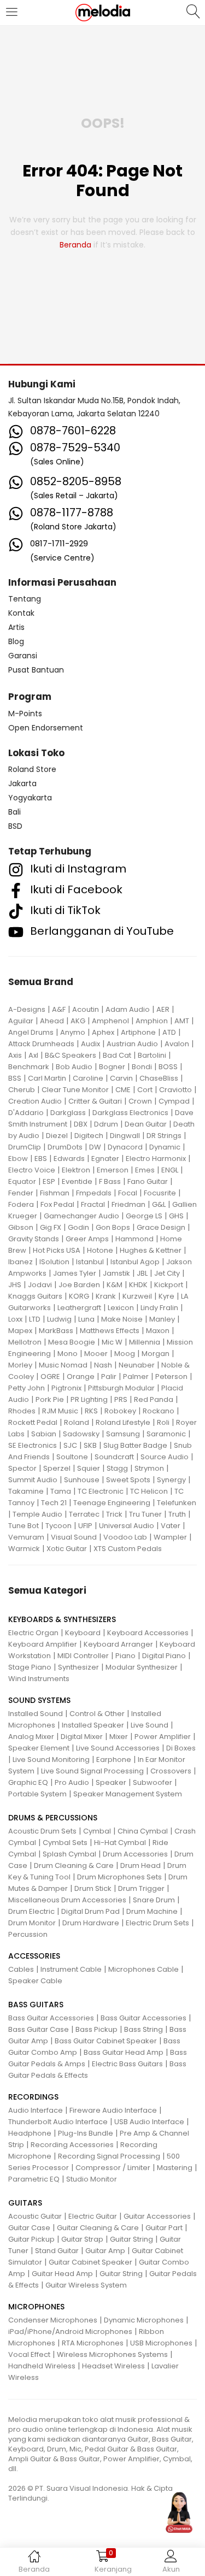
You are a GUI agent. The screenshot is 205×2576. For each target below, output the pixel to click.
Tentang (25, 599)
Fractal (93, 1204)
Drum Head (140, 1865)
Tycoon (58, 1526)
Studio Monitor (92, 2179)
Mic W (112, 1342)
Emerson (113, 1170)
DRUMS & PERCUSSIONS (53, 1818)
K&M (115, 1285)
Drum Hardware (91, 1923)
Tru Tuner (145, 1514)
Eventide (77, 1181)
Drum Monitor (32, 1923)
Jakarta (22, 783)
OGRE (50, 1377)
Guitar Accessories (157, 2216)
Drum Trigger (141, 1888)
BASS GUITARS (36, 2005)
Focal (128, 1193)
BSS (15, 1078)
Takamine (26, 1491)
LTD (35, 1319)
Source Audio (165, 1457)
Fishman (55, 1193)
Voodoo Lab (125, 1537)
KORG (79, 1296)
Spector (22, 1468)
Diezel (57, 1136)
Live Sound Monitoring (51, 1759)
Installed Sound (36, 1714)
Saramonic (166, 1434)
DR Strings (164, 1136)
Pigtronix (66, 1388)
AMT (182, 1021)
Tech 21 (54, 1503)
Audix (90, 1044)
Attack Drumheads (41, 1044)
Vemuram (26, 1537)
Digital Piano (164, 1656)
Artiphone (138, 1032)
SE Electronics (33, 1445)
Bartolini (152, 1055)
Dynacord (125, 1147)
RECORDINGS (33, 2097)
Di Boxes (181, 1748)
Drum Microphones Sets (119, 1877)
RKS (91, 1411)
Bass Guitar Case (39, 2029)
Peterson (171, 1377)
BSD (15, 826)
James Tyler (75, 1273)
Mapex (20, 1331)
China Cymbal (143, 1831)
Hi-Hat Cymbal (120, 1843)
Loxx (15, 1319)
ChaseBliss (159, 1078)
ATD (169, 1032)
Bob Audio (74, 1067)
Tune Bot (24, 1526)
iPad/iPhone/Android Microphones (70, 2332)
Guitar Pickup (31, 2239)
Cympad (174, 1101)
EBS (41, 1159)
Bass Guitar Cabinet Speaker (106, 2041)
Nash (103, 1365)
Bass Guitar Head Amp (124, 2052)
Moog (125, 1354)
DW (95, 1147)
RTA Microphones (93, 2343)
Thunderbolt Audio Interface (58, 2122)
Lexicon (121, 1308)
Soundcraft (114, 1457)
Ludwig (59, 1319)
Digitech (89, 1136)
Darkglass (68, 1113)
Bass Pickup (96, 2029)
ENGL (170, 1170)
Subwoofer (153, 1782)
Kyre (166, 1296)
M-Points (25, 714)
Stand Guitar (57, 2251)
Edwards (69, 1159)
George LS (144, 1216)
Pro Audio (72, 1782)
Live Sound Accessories (118, 1748)
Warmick (24, 1549)
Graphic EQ (28, 1782)
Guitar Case (29, 2228)
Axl (33, 1055)
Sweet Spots (128, 1480)
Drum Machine (152, 1911)
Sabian (44, 1434)
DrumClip (25, 1147)
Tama (61, 1491)
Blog (16, 641)
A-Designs (27, 1009)
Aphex (103, 1032)
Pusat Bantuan (36, 670)
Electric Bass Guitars (127, 2064)
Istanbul (90, 1262)
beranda (75, 245)
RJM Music (60, 1411)
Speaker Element (39, 1748)
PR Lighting (89, 1399)
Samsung (123, 1434)
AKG (78, 1021)
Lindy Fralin (159, 1308)
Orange (81, 1377)
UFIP (85, 1526)
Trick (114, 1514)
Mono (68, 1354)
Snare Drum (154, 1900)
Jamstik (116, 1273)
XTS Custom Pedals (128, 1549)
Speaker (111, 1782)
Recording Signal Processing (109, 2156)
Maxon (158, 1331)
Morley (20, 1365)
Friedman (128, 1204)
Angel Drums (31, 1032)
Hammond (134, 1239)
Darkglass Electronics (130, 1113)
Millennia (145, 1342)
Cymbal (97, 1831)
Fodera (21, 1204)
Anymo (73, 1032)
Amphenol (110, 1021)
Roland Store (32, 769)
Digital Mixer (82, 1737)
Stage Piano (30, 1667)
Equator (22, 1181)
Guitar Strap (82, 2239)
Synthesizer (78, 1667)
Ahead (52, 1021)
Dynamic (165, 1147)
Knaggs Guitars (35, 1296)
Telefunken (177, 1503)
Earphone (114, 1759)
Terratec (84, 1514)
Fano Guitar (148, 1181)
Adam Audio (128, 1009)
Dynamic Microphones (144, 2320)
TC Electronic (101, 1491)
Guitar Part (164, 2228)
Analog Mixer (31, 1737)
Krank (106, 1296)
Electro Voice (32, 1170)
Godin (78, 1227)
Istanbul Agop (135, 1262)
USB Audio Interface (149, 2122)
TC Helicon (149, 1491)
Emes (145, 1170)
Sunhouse (82, 1480)
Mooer (96, 1354)
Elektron (76, 1170)
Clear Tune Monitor (75, 1090)
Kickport (169, 1285)
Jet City (167, 1273)
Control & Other (97, 1714)
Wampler (170, 1537)
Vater (171, 1526)
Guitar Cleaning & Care (98, 2228)
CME (123, 1090)
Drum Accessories (135, 1854)
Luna (86, 1319)
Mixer (119, 1737)
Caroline (88, 1078)
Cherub (22, 1090)
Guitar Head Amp (62, 2274)
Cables (21, 1969)
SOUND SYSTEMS (39, 1700)
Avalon (177, 1044)
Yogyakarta (30, 798)
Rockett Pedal (33, 1422)
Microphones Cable (143, 1969)
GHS (176, 1216)
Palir (109, 1377)
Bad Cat (117, 1055)
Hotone (100, 1250)
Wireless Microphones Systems (112, 2354)
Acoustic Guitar (35, 2216)
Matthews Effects (110, 1331)
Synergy (171, 1480)
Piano (125, 1656)
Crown (140, 1101)
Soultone (72, 1457)
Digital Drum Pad (90, 1911)
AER (163, 1009)
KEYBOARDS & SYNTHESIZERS (62, 1619)
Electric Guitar (93, 2216)
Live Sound (150, 1725)
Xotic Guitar (67, 1549)
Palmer (136, 1377)
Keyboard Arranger (118, 1644)
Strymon (149, 1468)
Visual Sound (74, 1537)
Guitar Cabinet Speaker (90, 2262)
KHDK (138, 1285)
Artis (16, 627)
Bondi (142, 1067)
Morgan (156, 1354)
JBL (142, 1273)
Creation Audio (35, 1101)
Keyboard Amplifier (43, 1644)
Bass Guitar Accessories (51, 2018)
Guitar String (131, 2239)
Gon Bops (113, 1227)
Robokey (120, 1411)
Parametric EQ (34, 2179)
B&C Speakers (71, 1055)
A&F (59, 1009)
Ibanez (20, 1262)
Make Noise (122, 1319)
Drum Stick (93, 1888)
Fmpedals (94, 1193)
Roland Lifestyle (123, 1422)
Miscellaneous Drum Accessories (67, 1900)
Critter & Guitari (95, 1101)
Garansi (23, 656)
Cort (145, 1090)
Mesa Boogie (72, 1342)
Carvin (121, 1078)
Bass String (143, 2029)
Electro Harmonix (156, 1159)
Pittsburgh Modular (121, 1388)
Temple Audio (37, 1514)
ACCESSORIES (34, 1956)
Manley (162, 1319)
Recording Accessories (72, 2145)
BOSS (168, 1067)
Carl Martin (47, 1078)
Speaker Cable (35, 1981)
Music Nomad (63, 1365)
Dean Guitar (146, 1124)
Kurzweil (137, 1296)
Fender (21, 1193)
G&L (159, 1204)
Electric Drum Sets (157, 1923)
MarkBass (56, 1331)
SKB (90, 1445)
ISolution (54, 1262)
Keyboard (83, 1633)
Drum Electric (31, 1911)
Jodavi (40, 1285)
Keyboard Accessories (148, 1633)
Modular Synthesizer (142, 1667)
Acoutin (86, 1009)
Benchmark (29, 1067)
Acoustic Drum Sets (42, 1831)
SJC (70, 1445)
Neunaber (137, 1365)
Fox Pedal (57, 1204)
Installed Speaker (93, 1725)
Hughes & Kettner (151, 1250)
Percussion (28, 1934)
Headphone (30, 2133)
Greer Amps (87, 1239)
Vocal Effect (29, 2354)
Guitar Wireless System (86, 2285)
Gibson (21, 1227)
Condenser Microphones (53, 2320)
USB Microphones (161, 2343)
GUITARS (25, 2203)
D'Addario (26, 1113)
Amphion (152, 1021)
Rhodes (22, 1411)
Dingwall (125, 1136)
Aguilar (21, 1021)
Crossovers (171, 1771)
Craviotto (175, 1090)
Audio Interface (36, 2110)
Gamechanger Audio (81, 1216)
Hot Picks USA (57, 1250)
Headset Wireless (113, 2366)
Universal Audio (127, 1526)
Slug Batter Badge (135, 1445)
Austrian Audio (132, 1044)
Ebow (18, 1159)
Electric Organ (33, 1633)
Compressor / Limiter (113, 2168)
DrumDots (65, 1147)
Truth (177, 1514)
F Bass (110, 1181)
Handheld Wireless (42, 2366)
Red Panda (154, 1399)
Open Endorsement (46, 728)
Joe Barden (79, 1285)
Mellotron (25, 1342)
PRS (121, 1399)
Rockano (159, 1411)
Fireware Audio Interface (113, 2110)
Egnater (105, 1159)
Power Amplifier (163, 1737)
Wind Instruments (39, 1679)
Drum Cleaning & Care (74, 1865)
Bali (14, 812)
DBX (81, 1124)
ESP (49, 1181)
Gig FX (51, 1227)
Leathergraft (79, 1308)
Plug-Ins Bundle (86, 2133)
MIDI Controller (83, 1656)
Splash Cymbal (69, 1854)
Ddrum (106, 1124)
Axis (15, 1055)
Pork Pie (50, 1399)
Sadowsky (81, 1434)
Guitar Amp (105, 2251)
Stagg (117, 1468)
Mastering (175, 2168)
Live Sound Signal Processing (92, 1771)
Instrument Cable (71, 1969)
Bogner (112, 1067)
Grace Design (161, 1227)
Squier (89, 1468)
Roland (77, 1422)
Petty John (27, 1388)
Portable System (37, 1794)
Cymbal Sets (65, 1843)
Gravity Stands (34, 1239)
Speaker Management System (128, 1794)
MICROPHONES (36, 2307)
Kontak (21, 613)
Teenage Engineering (112, 1503)
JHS (15, 1285)
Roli (163, 1422)
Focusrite (160, 1193)
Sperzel (57, 1468)
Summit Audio (33, 1480)
